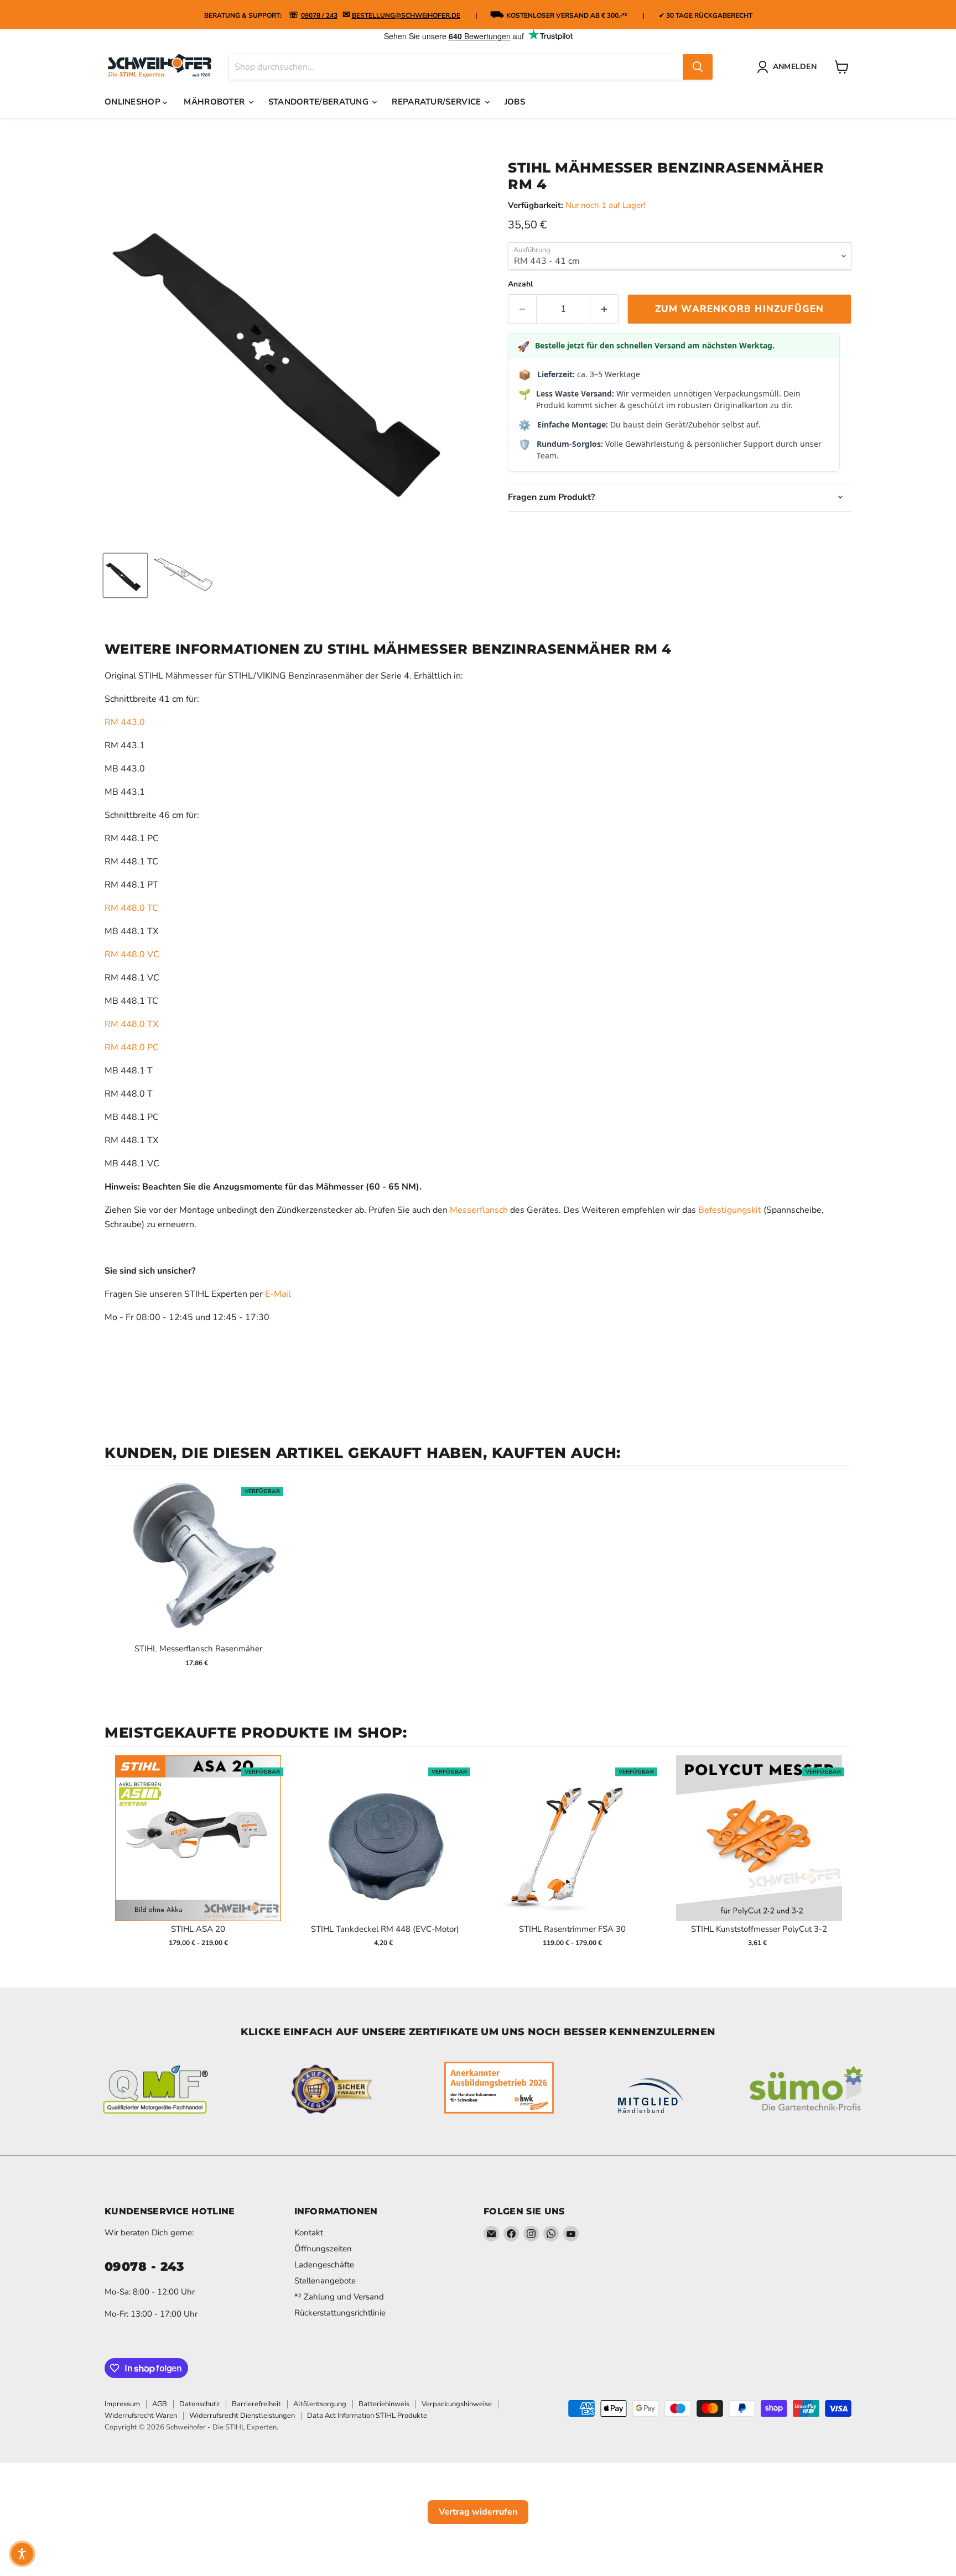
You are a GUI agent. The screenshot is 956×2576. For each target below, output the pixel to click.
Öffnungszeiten (323, 2249)
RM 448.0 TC (131, 908)
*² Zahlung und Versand (339, 2297)
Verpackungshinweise (457, 2404)
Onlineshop (134, 102)
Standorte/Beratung (320, 102)
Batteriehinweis (384, 2404)
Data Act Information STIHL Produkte (367, 2416)
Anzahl (520, 284)
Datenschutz (199, 2404)
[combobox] (456, 67)
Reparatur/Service (437, 102)
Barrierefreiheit (256, 2404)
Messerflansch (479, 1210)
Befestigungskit (731, 1210)
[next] (840, 1858)
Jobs (515, 102)
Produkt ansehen (198, 1569)
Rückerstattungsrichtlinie (340, 2313)
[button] (22, 2554)
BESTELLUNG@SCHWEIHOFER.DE (406, 15)
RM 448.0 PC (132, 1047)
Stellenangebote (325, 2281)
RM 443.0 (125, 722)
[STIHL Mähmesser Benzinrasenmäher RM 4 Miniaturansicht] (125, 575)
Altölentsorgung (320, 2404)
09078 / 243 (319, 15)
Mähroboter (215, 102)
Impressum (122, 2404)
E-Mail (278, 1294)
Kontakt (309, 2233)
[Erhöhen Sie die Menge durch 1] (604, 309)
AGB (160, 2404)
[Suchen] (698, 67)
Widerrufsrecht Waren (141, 2416)
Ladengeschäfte (324, 2265)
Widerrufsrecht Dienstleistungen (242, 2416)
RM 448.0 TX (131, 1024)
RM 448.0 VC (132, 955)
